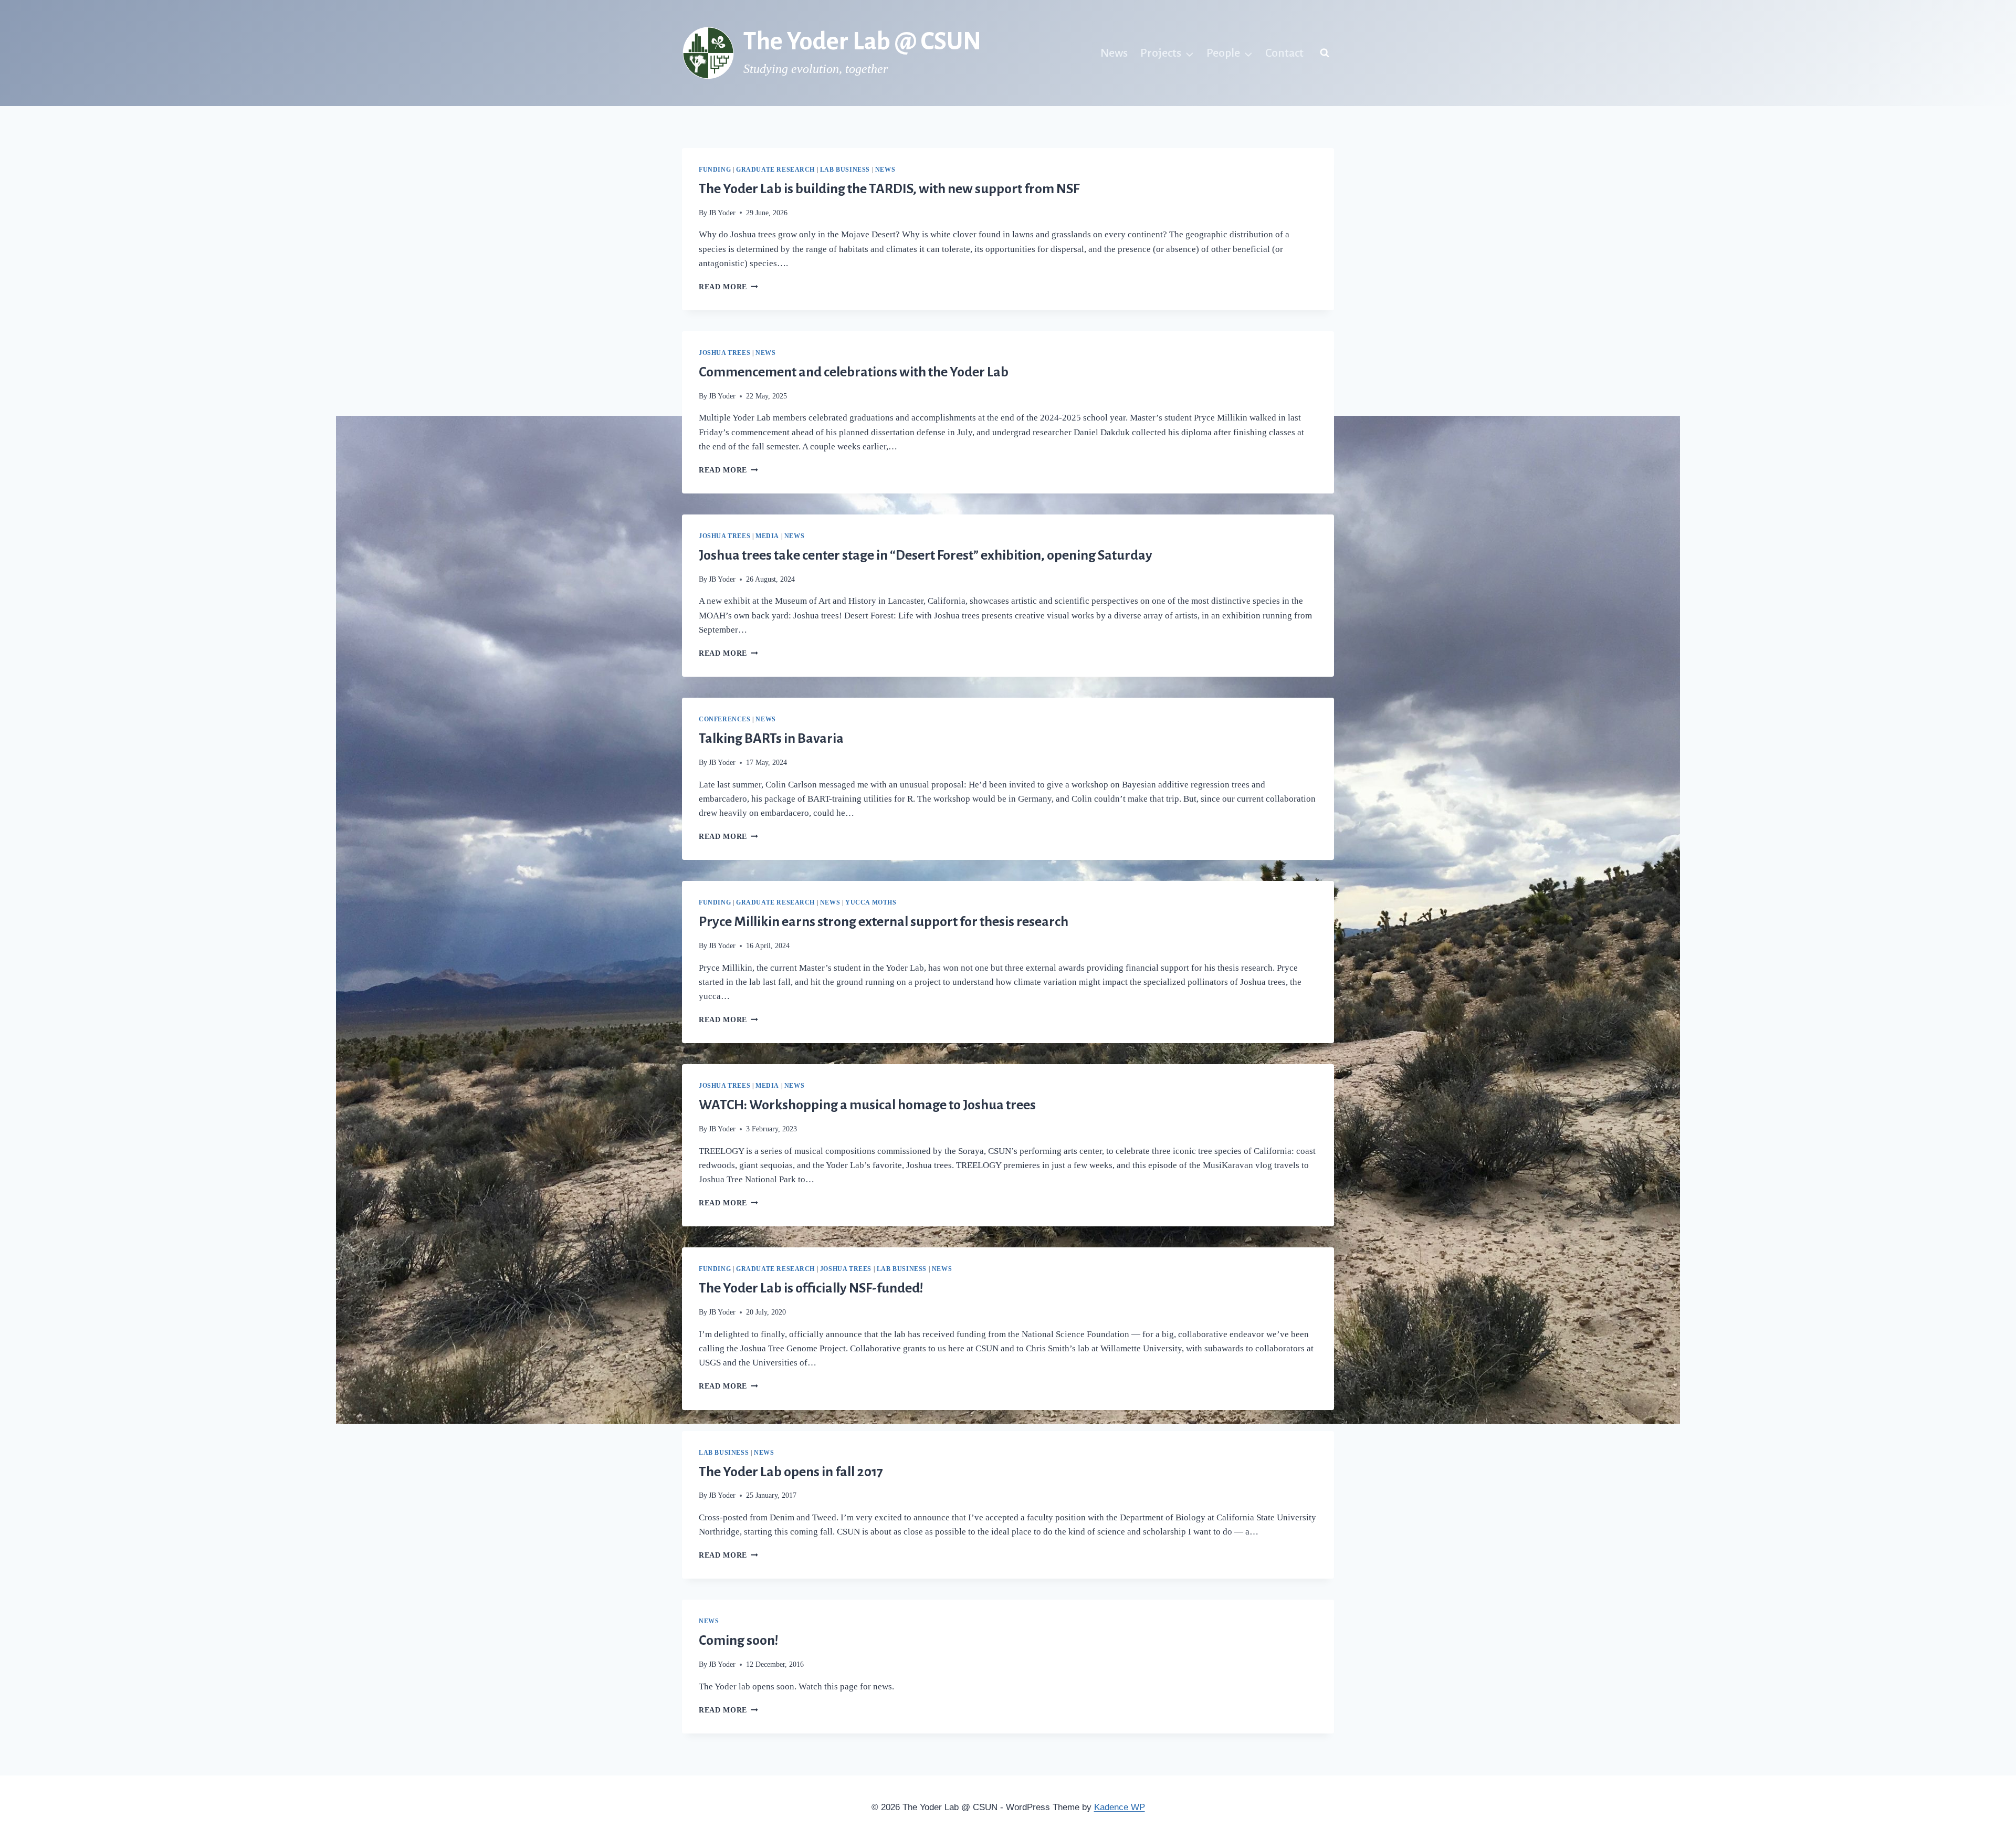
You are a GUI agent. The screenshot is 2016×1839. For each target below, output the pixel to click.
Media (767, 536)
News (1114, 53)
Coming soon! (739, 1641)
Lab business (845, 170)
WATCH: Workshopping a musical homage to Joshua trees (867, 1105)
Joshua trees (724, 353)
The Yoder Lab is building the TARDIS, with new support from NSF (889, 189)
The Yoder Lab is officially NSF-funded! (811, 1288)
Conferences (725, 719)
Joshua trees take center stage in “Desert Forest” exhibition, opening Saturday (926, 555)
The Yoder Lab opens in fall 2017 (791, 1472)
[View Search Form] (1325, 53)
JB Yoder (722, 213)
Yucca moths (871, 902)
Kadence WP (1120, 1807)
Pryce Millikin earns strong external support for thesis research (884, 922)
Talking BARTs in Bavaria (771, 739)
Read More (728, 287)
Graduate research (775, 170)
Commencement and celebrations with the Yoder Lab (854, 372)
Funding (715, 170)
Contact (1284, 53)
